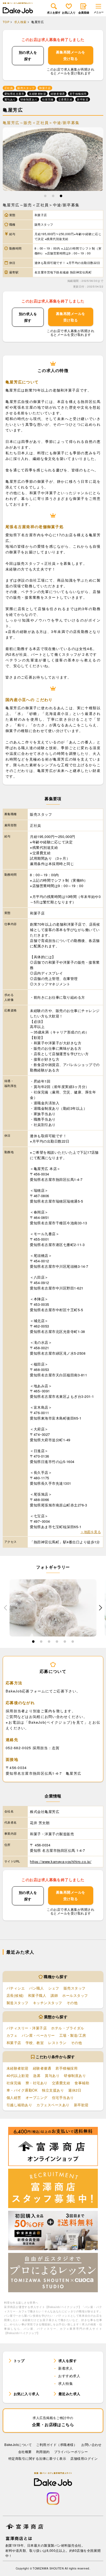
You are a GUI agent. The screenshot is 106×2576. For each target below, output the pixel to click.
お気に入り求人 (26, 2394)
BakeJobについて (18, 2444)
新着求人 (66, 2368)
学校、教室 (35, 2043)
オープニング (37, 2097)
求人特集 (66, 2383)
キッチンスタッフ (48, 2003)
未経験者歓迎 (18, 2068)
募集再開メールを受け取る (71, 55)
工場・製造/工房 (73, 2035)
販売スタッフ (75, 1988)
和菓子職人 (37, 1995)
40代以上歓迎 (18, 2075)
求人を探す (54, 12)
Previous (5, 1608)
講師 (54, 1995)
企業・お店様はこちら (53, 2421)
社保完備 (14, 2083)
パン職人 (36, 1988)
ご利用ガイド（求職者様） (57, 2444)
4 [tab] (57, 1642)
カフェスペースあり (53, 2105)
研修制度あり (75, 2075)
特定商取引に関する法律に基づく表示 (37, 2458)
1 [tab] (45, 197)
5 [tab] (65, 1642)
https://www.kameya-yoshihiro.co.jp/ (61, 1861)
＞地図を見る (91, 1532)
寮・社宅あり (37, 2083)
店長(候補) (15, 1995)
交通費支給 (61, 2083)
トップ (19, 2361)
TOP (6, 22)
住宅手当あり (63, 2097)
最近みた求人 (69, 2394)
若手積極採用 (66, 2068)
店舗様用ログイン (84, 2458)
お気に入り (69, 12)
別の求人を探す (28, 56)
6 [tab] (73, 1642)
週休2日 (75, 2090)
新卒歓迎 (81, 2105)
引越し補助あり (19, 2105)
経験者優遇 (42, 2068)
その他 (72, 2003)
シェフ (54, 1988)
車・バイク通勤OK (22, 2090)
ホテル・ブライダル (68, 2028)
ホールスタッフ (75, 1995)
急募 (37, 2075)
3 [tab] (61, 197)
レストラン (57, 2043)
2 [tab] (53, 197)
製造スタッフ (18, 2003)
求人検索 (20, 22)
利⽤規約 (43, 2452)
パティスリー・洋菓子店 (27, 2028)
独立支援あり (53, 2090)
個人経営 (14, 2097)
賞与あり (52, 2075)
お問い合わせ (91, 2444)
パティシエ (16, 1988)
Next (101, 1608)
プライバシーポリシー (71, 2452)
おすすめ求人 (69, 2376)
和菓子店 (14, 2043)
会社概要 (25, 2452)
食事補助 (82, 2083)
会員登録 (84, 12)
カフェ (12, 2035)
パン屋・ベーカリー (38, 2035)
